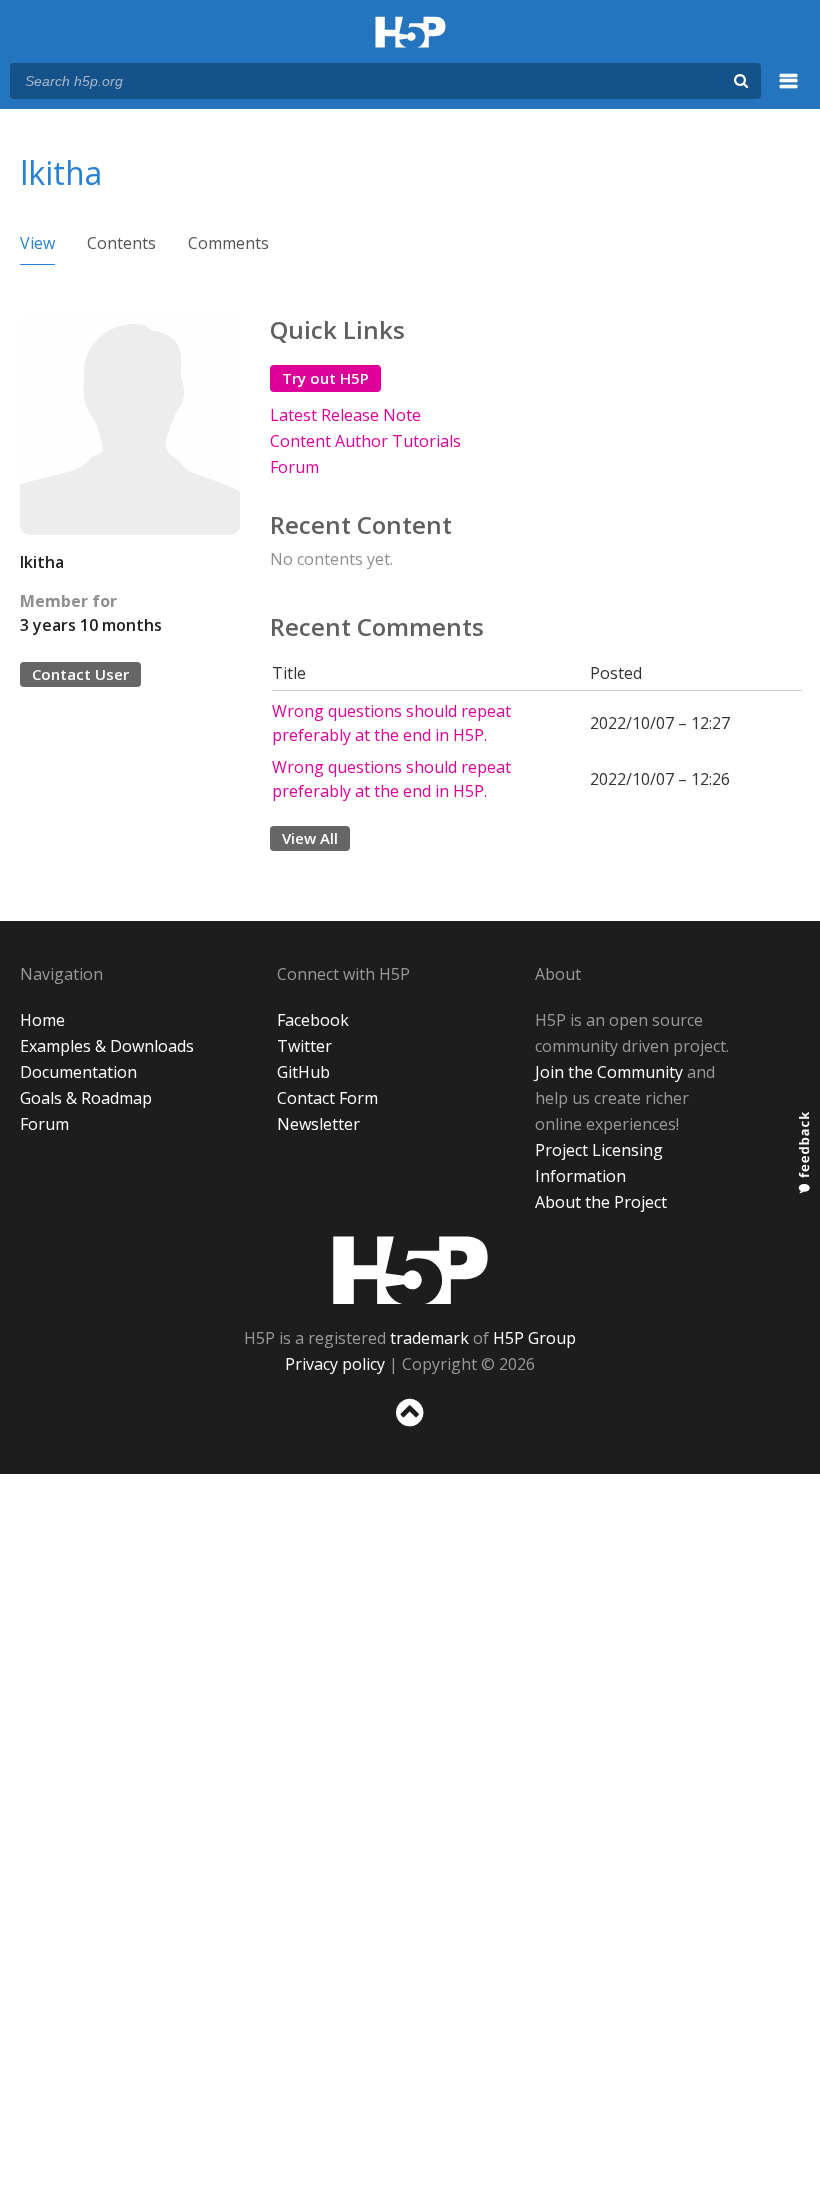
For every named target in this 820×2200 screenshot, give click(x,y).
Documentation (78, 1072)
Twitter (304, 1046)
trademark (429, 1338)
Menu (789, 92)
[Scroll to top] (410, 1430)
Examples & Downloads (107, 1046)
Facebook (313, 1020)
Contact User (80, 674)
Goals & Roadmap (86, 1098)
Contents (121, 243)
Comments (228, 243)
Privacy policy (335, 1364)
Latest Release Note (345, 415)
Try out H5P (325, 378)
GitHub (303, 1072)
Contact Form (327, 1098)
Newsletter (318, 1124)
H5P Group (534, 1338)
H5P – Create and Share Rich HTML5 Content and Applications (410, 33)
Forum (294, 467)
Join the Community (609, 1072)
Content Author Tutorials (365, 441)
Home (42, 1020)
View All (310, 838)
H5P (410, 1270)
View (37, 243)
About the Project (601, 1202)
